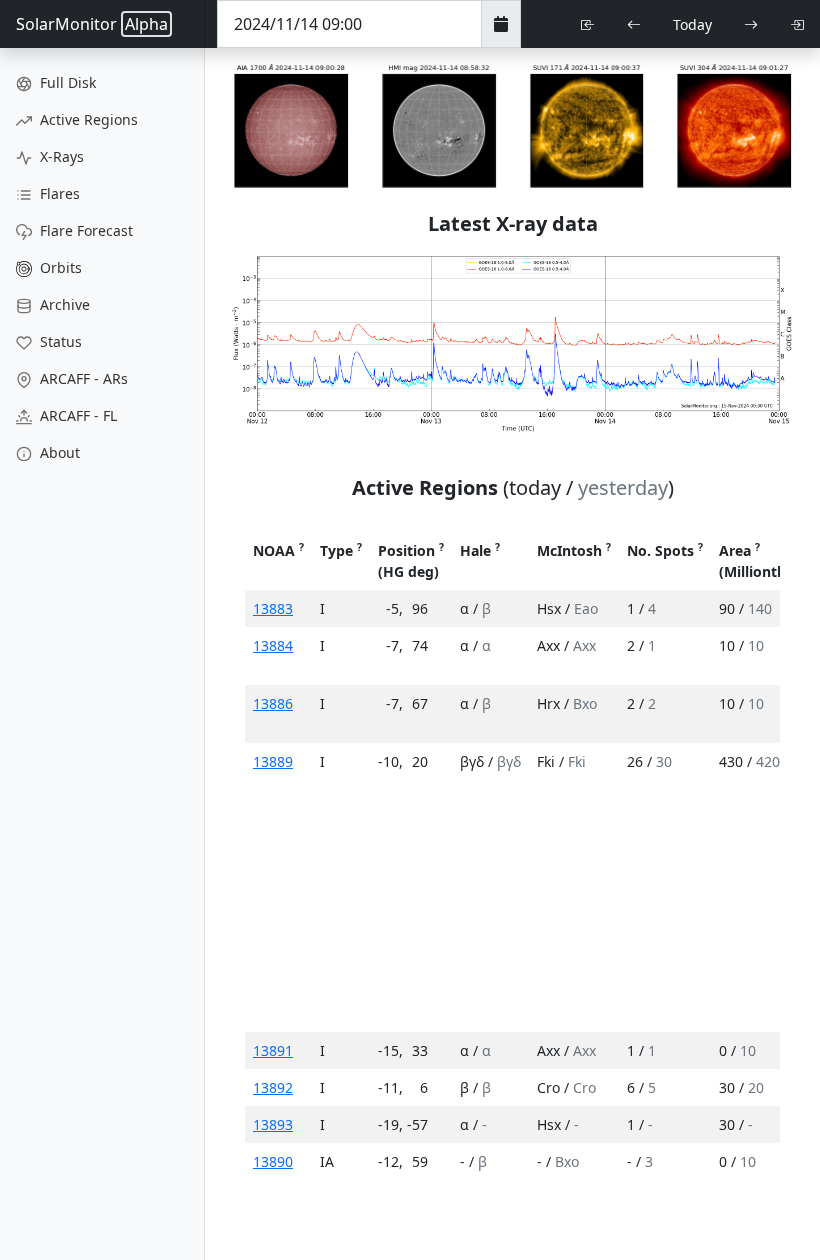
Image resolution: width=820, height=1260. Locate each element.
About (58, 452)
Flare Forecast (84, 230)
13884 (273, 645)
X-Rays (60, 156)
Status (59, 341)
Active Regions (87, 119)
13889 (273, 761)
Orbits (59, 267)
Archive (63, 304)
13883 (273, 608)
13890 (273, 1161)
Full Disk (66, 82)
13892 (273, 1087)
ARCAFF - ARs (82, 378)
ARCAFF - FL (76, 415)
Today (692, 24)
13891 (273, 1050)
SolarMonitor (92, 24)
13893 (273, 1124)
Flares (58, 193)
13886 (273, 703)
